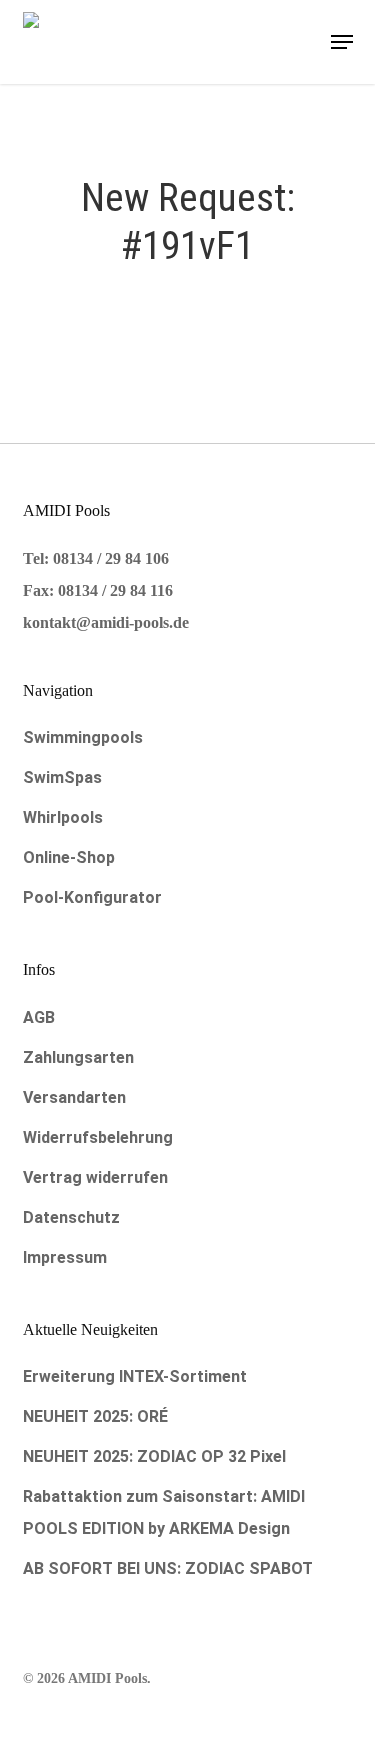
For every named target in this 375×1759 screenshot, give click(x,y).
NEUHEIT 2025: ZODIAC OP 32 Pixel (154, 1456)
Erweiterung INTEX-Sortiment (135, 1376)
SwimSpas (62, 777)
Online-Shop (69, 857)
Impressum (65, 1257)
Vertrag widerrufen (95, 1177)
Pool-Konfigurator (92, 897)
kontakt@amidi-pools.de (106, 622)
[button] (342, 42)
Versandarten (74, 1097)
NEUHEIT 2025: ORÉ (95, 1416)
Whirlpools (63, 817)
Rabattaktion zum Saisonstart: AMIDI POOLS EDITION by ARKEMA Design (164, 1512)
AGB (39, 1017)
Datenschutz (71, 1217)
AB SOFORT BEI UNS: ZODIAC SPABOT (168, 1568)
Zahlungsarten (78, 1057)
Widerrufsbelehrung (98, 1137)
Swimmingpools (83, 737)
